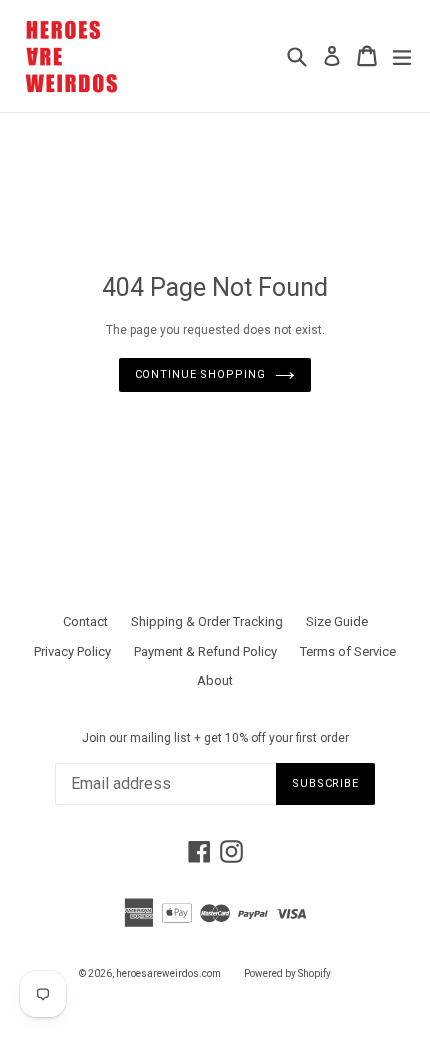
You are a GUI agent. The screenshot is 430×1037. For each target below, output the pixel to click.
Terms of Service (348, 651)
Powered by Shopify (287, 973)
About (215, 680)
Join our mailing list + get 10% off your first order (215, 738)
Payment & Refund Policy (205, 651)
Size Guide (337, 621)
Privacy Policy (72, 651)
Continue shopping (200, 374)
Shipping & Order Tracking (207, 621)
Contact (85, 621)
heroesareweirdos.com (168, 973)
